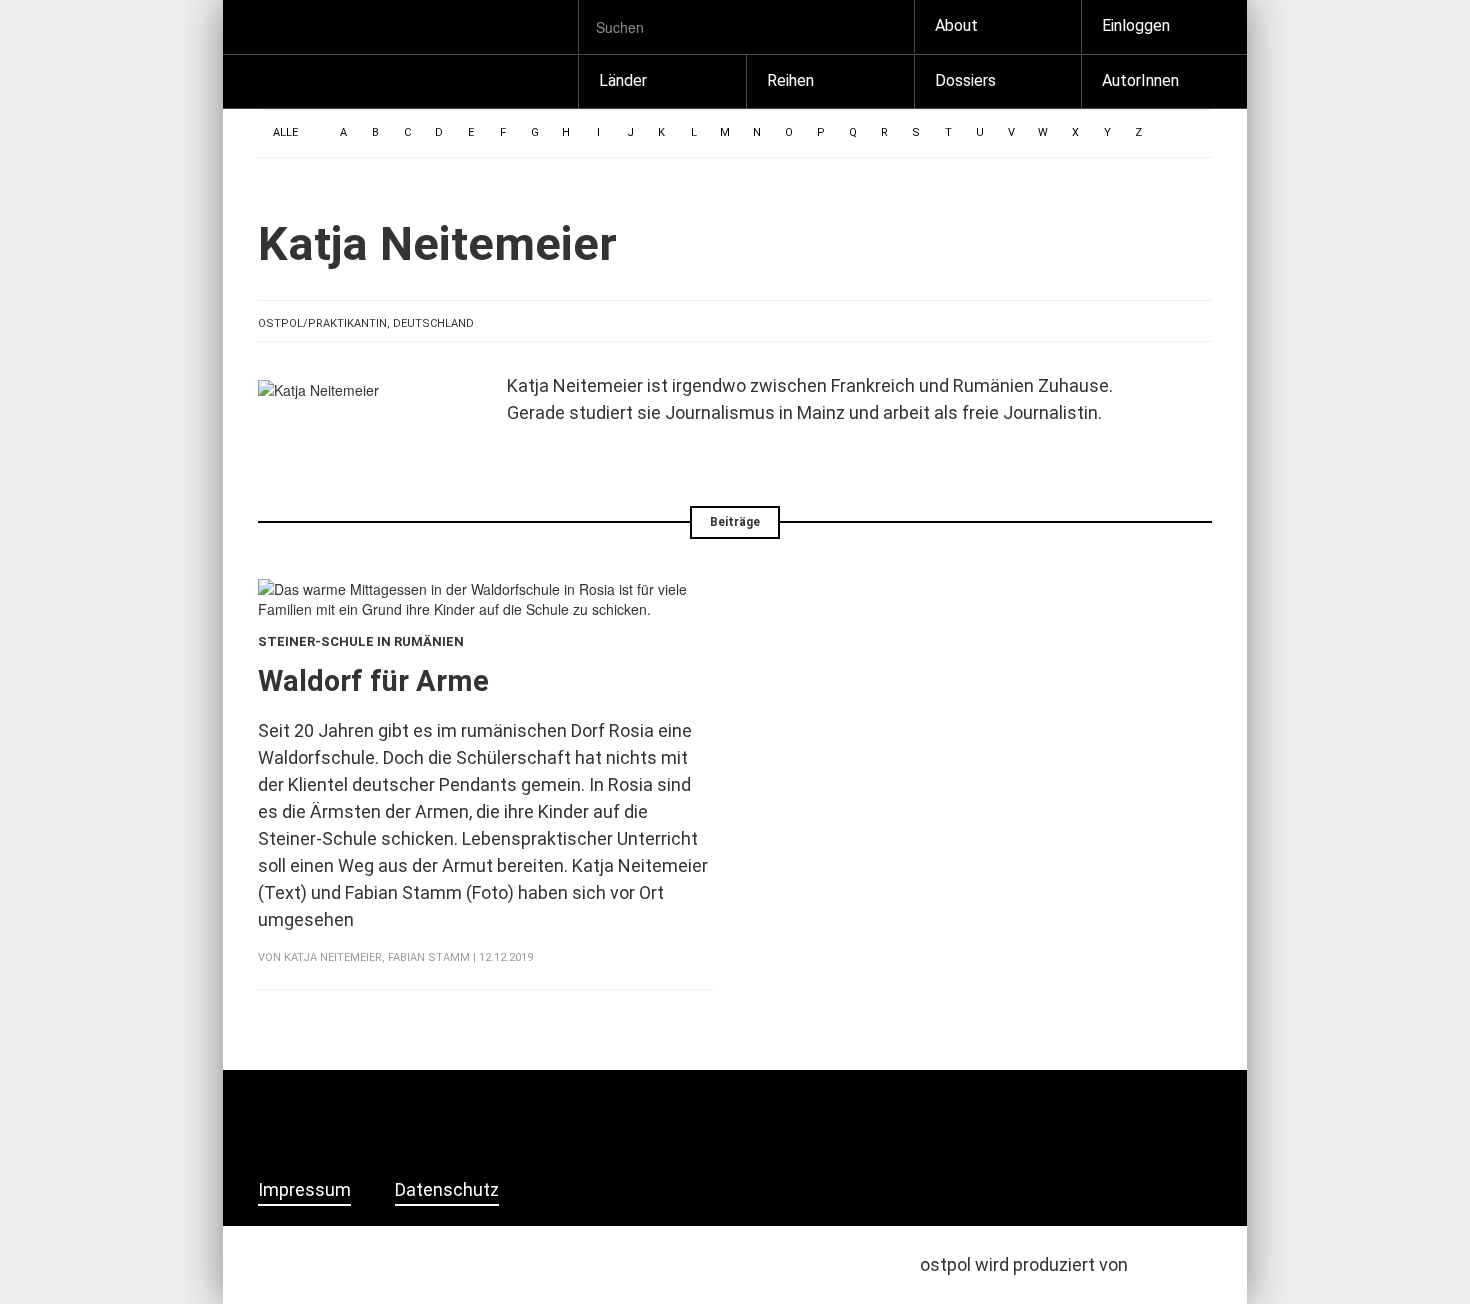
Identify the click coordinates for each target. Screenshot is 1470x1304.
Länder (623, 80)
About (956, 25)
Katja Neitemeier (333, 957)
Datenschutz (447, 1190)
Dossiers (965, 80)
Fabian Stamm (429, 957)
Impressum (304, 1190)
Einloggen (1136, 25)
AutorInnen (1140, 80)
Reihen (790, 80)
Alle (285, 132)
